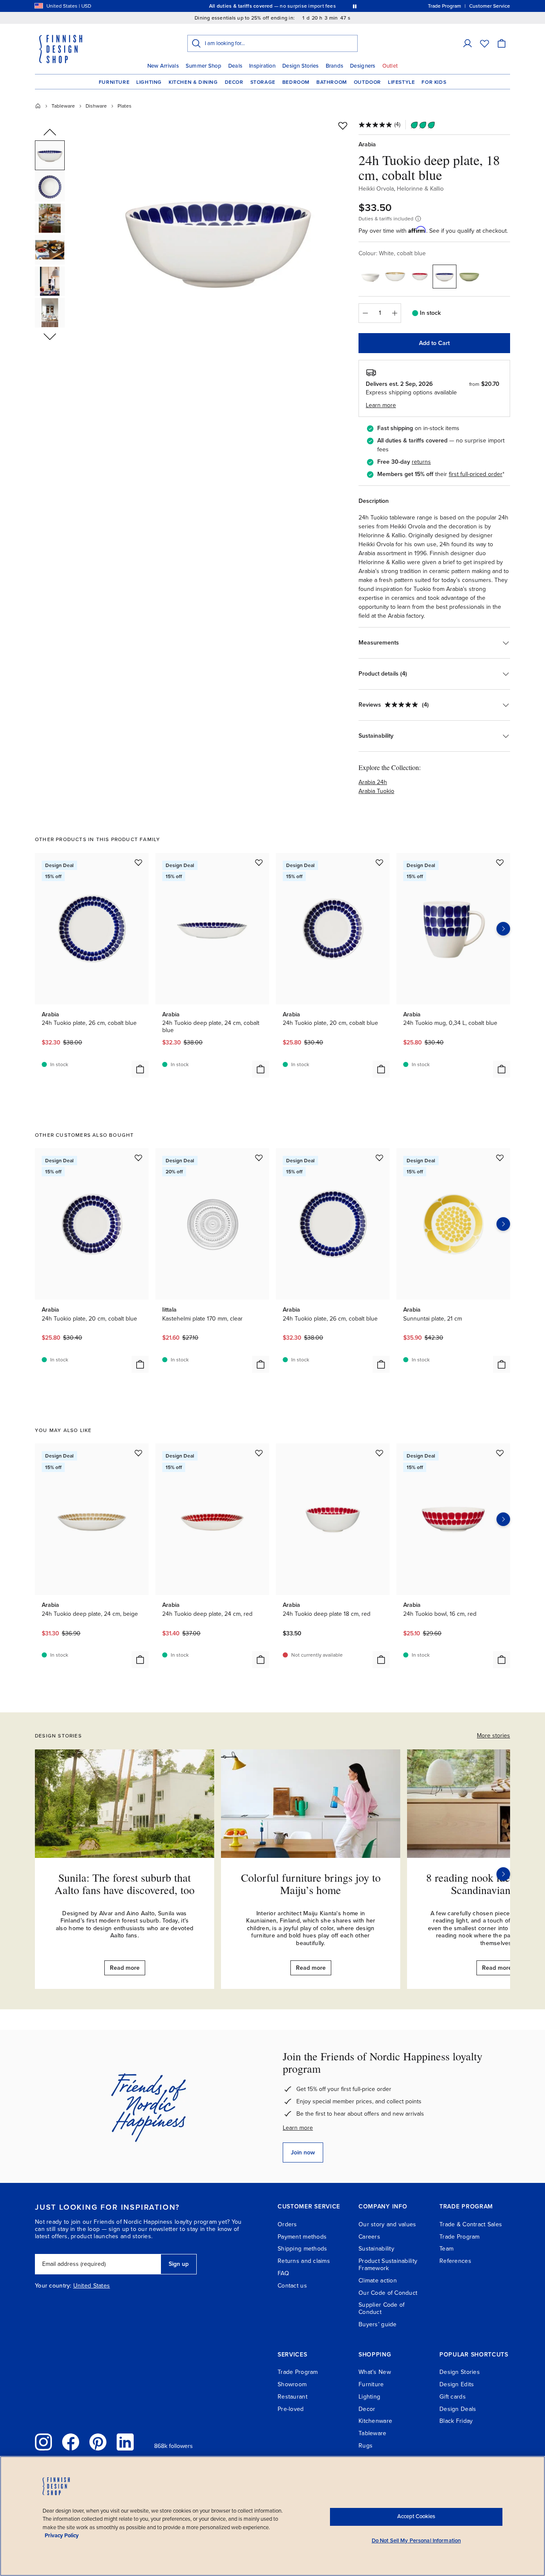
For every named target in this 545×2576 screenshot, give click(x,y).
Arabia (367, 144)
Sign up (179, 2264)
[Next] (503, 1874)
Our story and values (387, 2224)
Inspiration (262, 66)
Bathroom (332, 82)
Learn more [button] (381, 405)
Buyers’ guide (378, 2324)
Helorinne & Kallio (420, 189)
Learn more (298, 2128)
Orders (287, 2224)
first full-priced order (476, 474)
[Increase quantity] (395, 313)
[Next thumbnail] (50, 336)
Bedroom (296, 82)
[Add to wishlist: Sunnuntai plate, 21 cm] (500, 1158)
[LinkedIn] (125, 2442)
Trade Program (460, 2237)
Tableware (63, 106)
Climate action (378, 2281)
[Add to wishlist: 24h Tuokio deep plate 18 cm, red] (379, 1453)
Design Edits (457, 2384)
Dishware (96, 106)
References (455, 2261)
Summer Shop (204, 66)
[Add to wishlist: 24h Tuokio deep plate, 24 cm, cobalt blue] (259, 862)
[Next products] (503, 929)
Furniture (114, 82)
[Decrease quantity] (365, 313)
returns (421, 462)
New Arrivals (163, 66)
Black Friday (456, 2421)
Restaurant (293, 2397)
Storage (263, 82)
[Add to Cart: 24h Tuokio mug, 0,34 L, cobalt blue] (502, 1069)
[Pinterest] (98, 2442)
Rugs (366, 2446)
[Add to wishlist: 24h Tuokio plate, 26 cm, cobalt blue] (138, 862)
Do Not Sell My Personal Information (416, 2541)
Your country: (53, 2286)
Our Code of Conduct (388, 2293)
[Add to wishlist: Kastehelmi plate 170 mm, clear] (259, 1158)
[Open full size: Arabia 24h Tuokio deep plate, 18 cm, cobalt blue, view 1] (218, 239)
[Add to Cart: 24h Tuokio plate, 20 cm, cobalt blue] (381, 1069)
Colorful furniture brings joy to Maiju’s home (311, 1884)
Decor (234, 82)
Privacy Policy (62, 2536)
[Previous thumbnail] (50, 133)
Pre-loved (291, 2409)
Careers (369, 2237)
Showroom (292, 2384)
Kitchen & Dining (193, 82)
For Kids (434, 82)
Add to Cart (434, 343)
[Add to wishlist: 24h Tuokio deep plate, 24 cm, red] (259, 1453)
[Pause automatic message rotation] (355, 6)
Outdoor (367, 82)
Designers (363, 66)
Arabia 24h (373, 782)
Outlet (390, 66)
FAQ (283, 2273)
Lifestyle (401, 82)
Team (446, 2249)
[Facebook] (71, 2442)
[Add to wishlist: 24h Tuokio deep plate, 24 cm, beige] (138, 1453)
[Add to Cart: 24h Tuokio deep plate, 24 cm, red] (261, 1660)
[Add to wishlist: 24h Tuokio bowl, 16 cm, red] (500, 1453)
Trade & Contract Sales (471, 2224)
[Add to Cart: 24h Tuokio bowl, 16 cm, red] (502, 1660)
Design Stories (301, 66)
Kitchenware (375, 2421)
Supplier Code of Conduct (381, 2308)
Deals (235, 66)
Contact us (292, 2286)
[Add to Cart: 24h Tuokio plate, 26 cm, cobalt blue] (140, 1069)
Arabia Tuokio (376, 791)
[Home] (38, 106)
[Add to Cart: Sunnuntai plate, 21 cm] (502, 1364)
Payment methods (302, 2237)
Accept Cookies (416, 2516)
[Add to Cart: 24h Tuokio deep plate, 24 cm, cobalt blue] (261, 1069)
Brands (335, 66)
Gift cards (453, 2397)
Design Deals (458, 2409)
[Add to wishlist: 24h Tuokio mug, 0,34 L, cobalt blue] (500, 862)
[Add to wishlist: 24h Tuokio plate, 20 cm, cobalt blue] (379, 862)
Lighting (149, 82)
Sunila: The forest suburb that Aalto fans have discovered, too (125, 1884)
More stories (493, 1736)
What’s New (375, 2372)
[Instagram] (43, 2442)
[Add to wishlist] (343, 126)
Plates (125, 106)
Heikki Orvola (376, 189)
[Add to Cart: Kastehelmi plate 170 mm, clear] (261, 1364)
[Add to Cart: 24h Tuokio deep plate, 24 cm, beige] (140, 1660)
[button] (468, 43)
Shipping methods (302, 2249)
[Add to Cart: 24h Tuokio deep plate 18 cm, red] (381, 1660)
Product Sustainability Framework (388, 2265)
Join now (303, 2152)
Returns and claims (304, 2261)
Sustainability (376, 2249)
